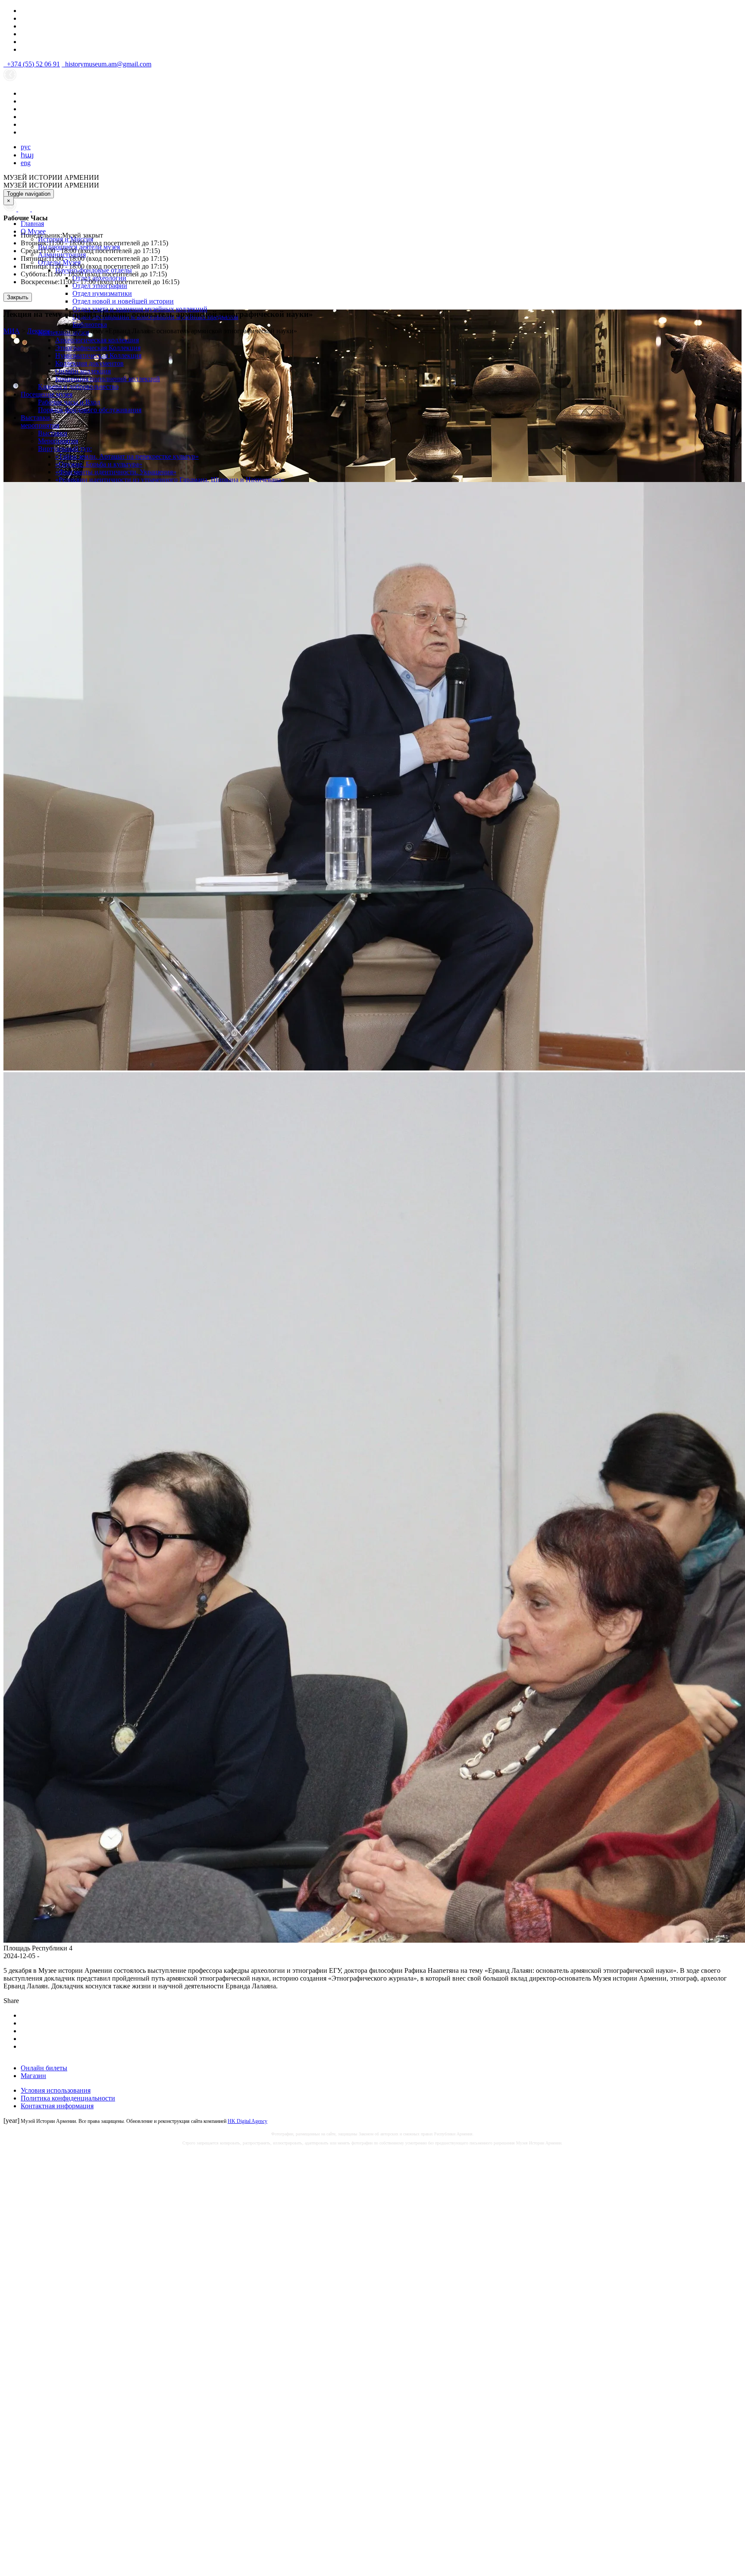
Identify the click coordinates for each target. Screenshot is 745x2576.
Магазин (33, 2076)
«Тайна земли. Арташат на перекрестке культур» (127, 456)
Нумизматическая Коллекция (98, 355)
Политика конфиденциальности (68, 2098)
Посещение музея (47, 394)
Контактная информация (57, 2106)
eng (26, 163)
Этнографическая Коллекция (98, 348)
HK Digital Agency (247, 2121)
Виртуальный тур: (65, 449)
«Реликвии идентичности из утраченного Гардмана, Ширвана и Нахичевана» (170, 480)
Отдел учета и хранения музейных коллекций (140, 309)
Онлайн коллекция (83, 371)
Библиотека (90, 324)
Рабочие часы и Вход (69, 402)
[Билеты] (36, 209)
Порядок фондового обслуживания (90, 410)
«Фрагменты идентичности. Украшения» (116, 472)
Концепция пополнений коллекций (108, 379)
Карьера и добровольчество (78, 387)
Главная (32, 224)
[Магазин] (25, 209)
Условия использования (56, 2090)
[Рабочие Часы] (11, 209)
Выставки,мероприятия (40, 421)
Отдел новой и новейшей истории (123, 301)
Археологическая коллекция (97, 340)
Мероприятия (58, 441)
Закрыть (18, 297)
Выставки (53, 433)
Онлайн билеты (44, 2068)
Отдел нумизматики (102, 293)
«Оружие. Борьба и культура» (99, 464)
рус (26, 147)
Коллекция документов (89, 363)
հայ (27, 155)
